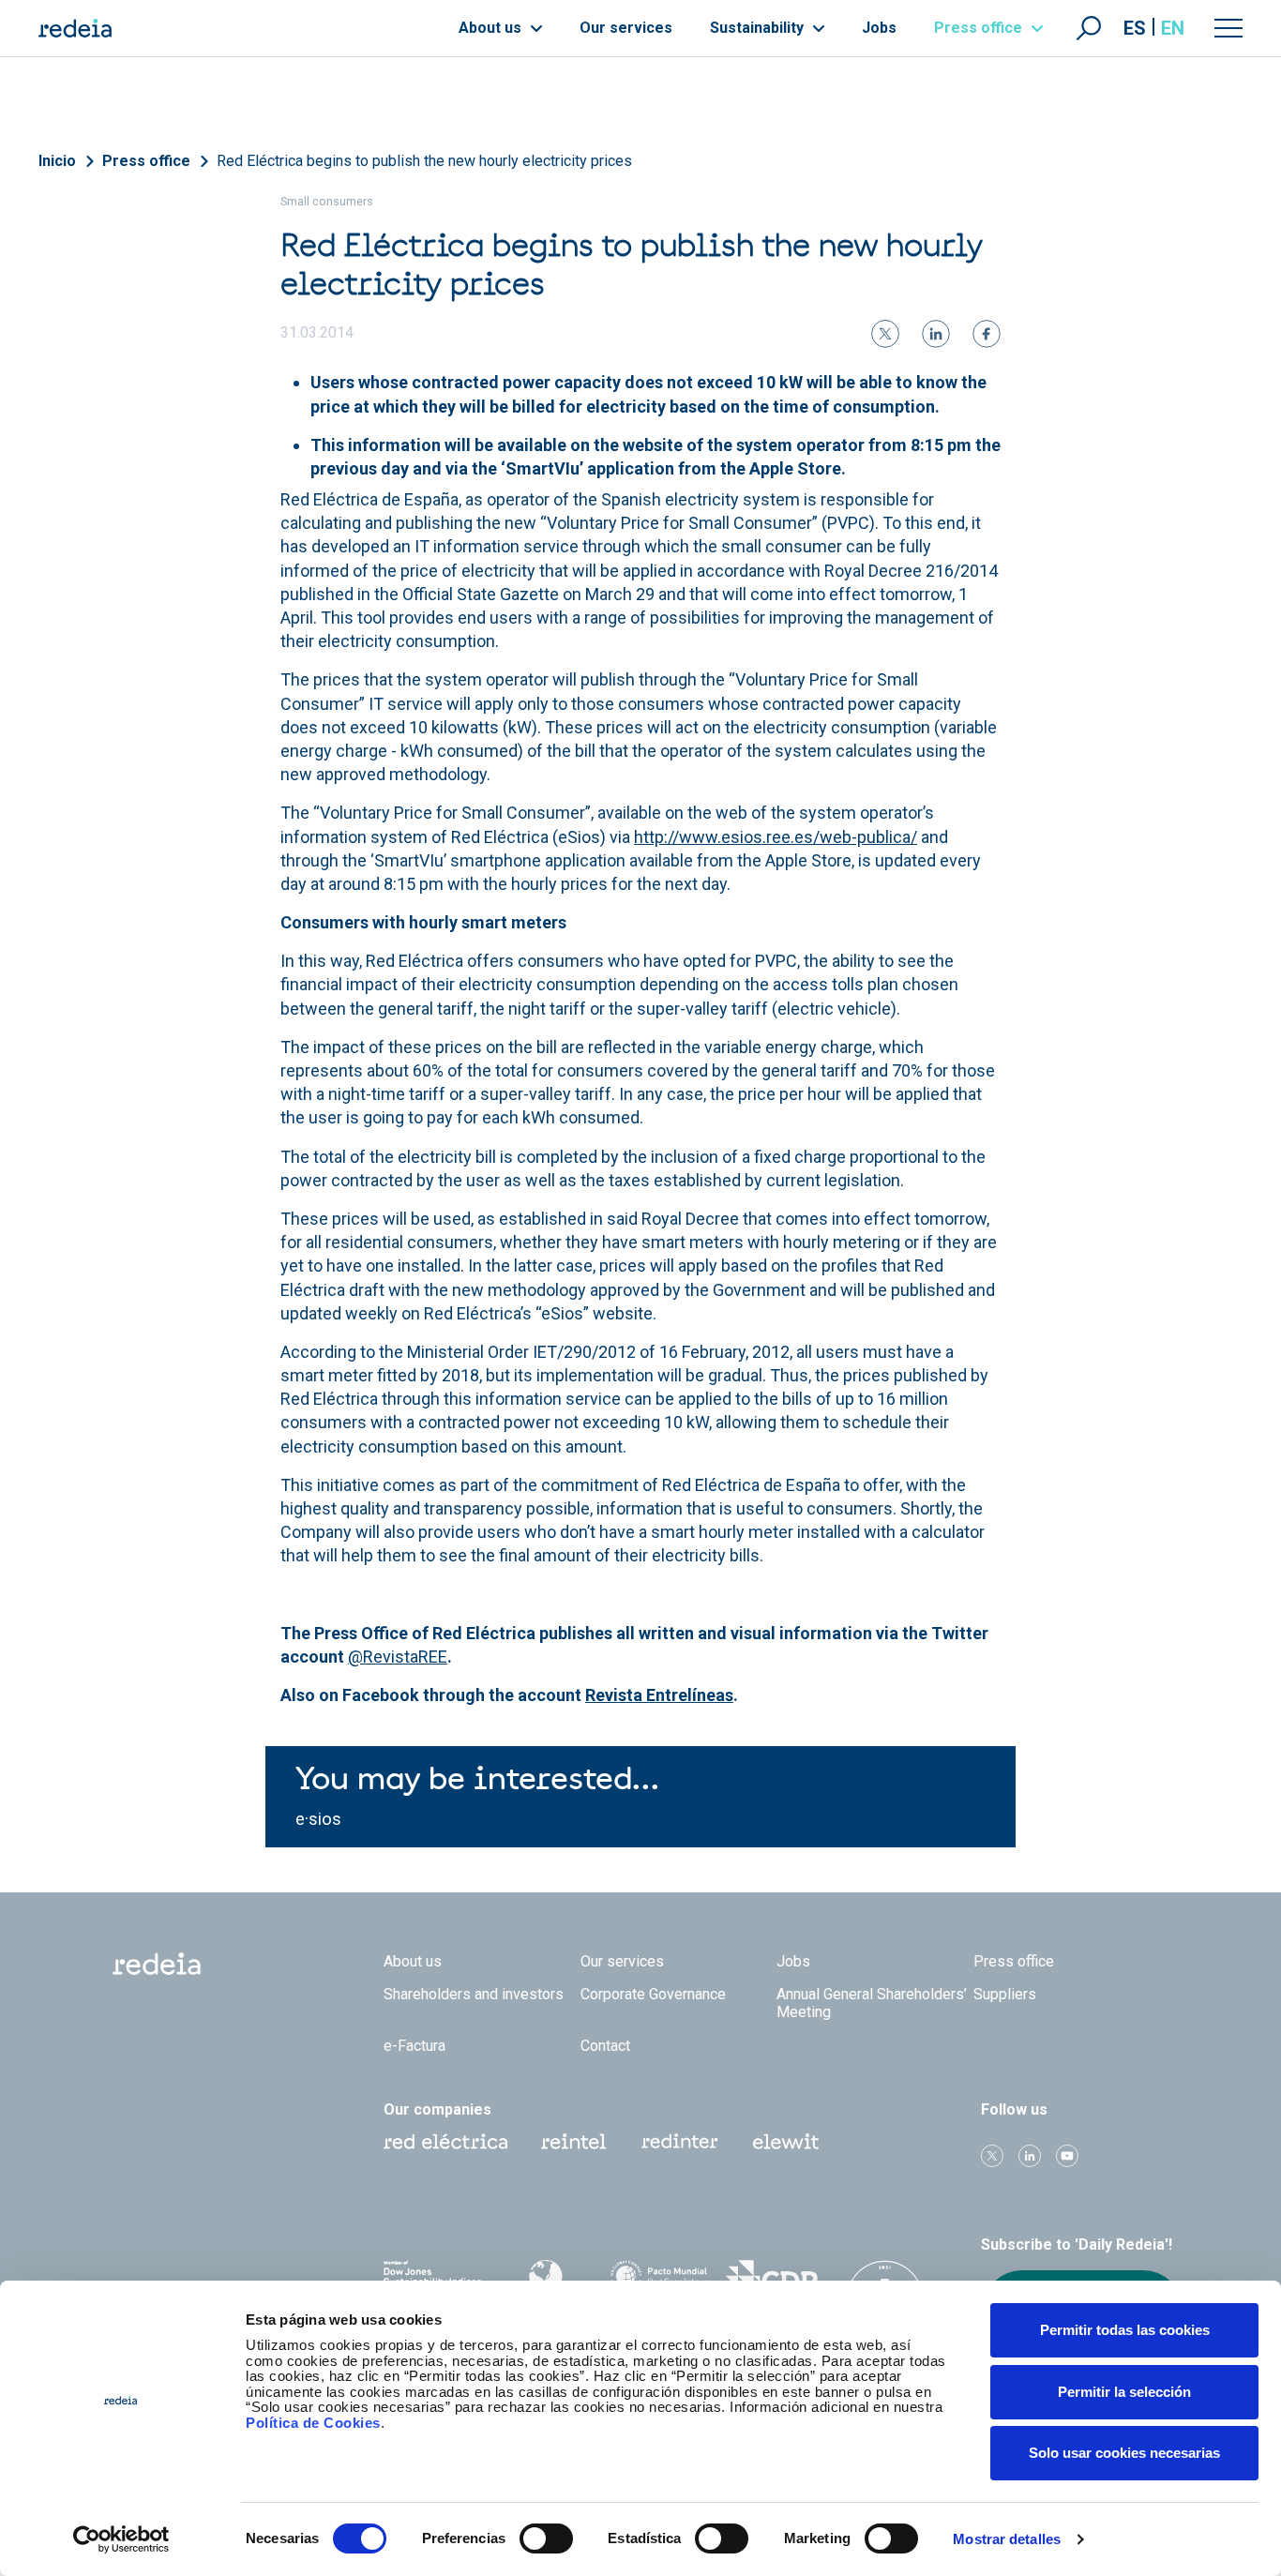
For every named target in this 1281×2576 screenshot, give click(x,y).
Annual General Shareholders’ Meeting (872, 2003)
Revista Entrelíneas (659, 1695)
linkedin (1030, 2156)
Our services (626, 28)
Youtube (1067, 2156)
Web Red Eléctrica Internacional (680, 2142)
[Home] (75, 28)
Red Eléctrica (445, 2142)
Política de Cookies (313, 2423)
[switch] (546, 2538)
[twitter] (885, 334)
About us (492, 28)
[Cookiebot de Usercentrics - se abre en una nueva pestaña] (121, 2539)
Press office (980, 28)
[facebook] (987, 334)
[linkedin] (936, 334)
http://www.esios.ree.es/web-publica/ (776, 837)
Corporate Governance (653, 1994)
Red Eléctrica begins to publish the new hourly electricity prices (424, 161)
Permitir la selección (1124, 2392)
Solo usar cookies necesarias (1124, 2453)
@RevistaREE (398, 1657)
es (1135, 28)
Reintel (574, 2142)
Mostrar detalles (1007, 2539)
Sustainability (759, 28)
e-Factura (414, 2046)
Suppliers (1005, 1994)
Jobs (879, 28)
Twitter (992, 2156)
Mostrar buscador (1089, 28)
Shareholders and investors (474, 1994)
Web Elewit (786, 2142)
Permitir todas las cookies (1125, 2330)
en (1173, 28)
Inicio (57, 161)
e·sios (318, 1819)
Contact (605, 2046)
